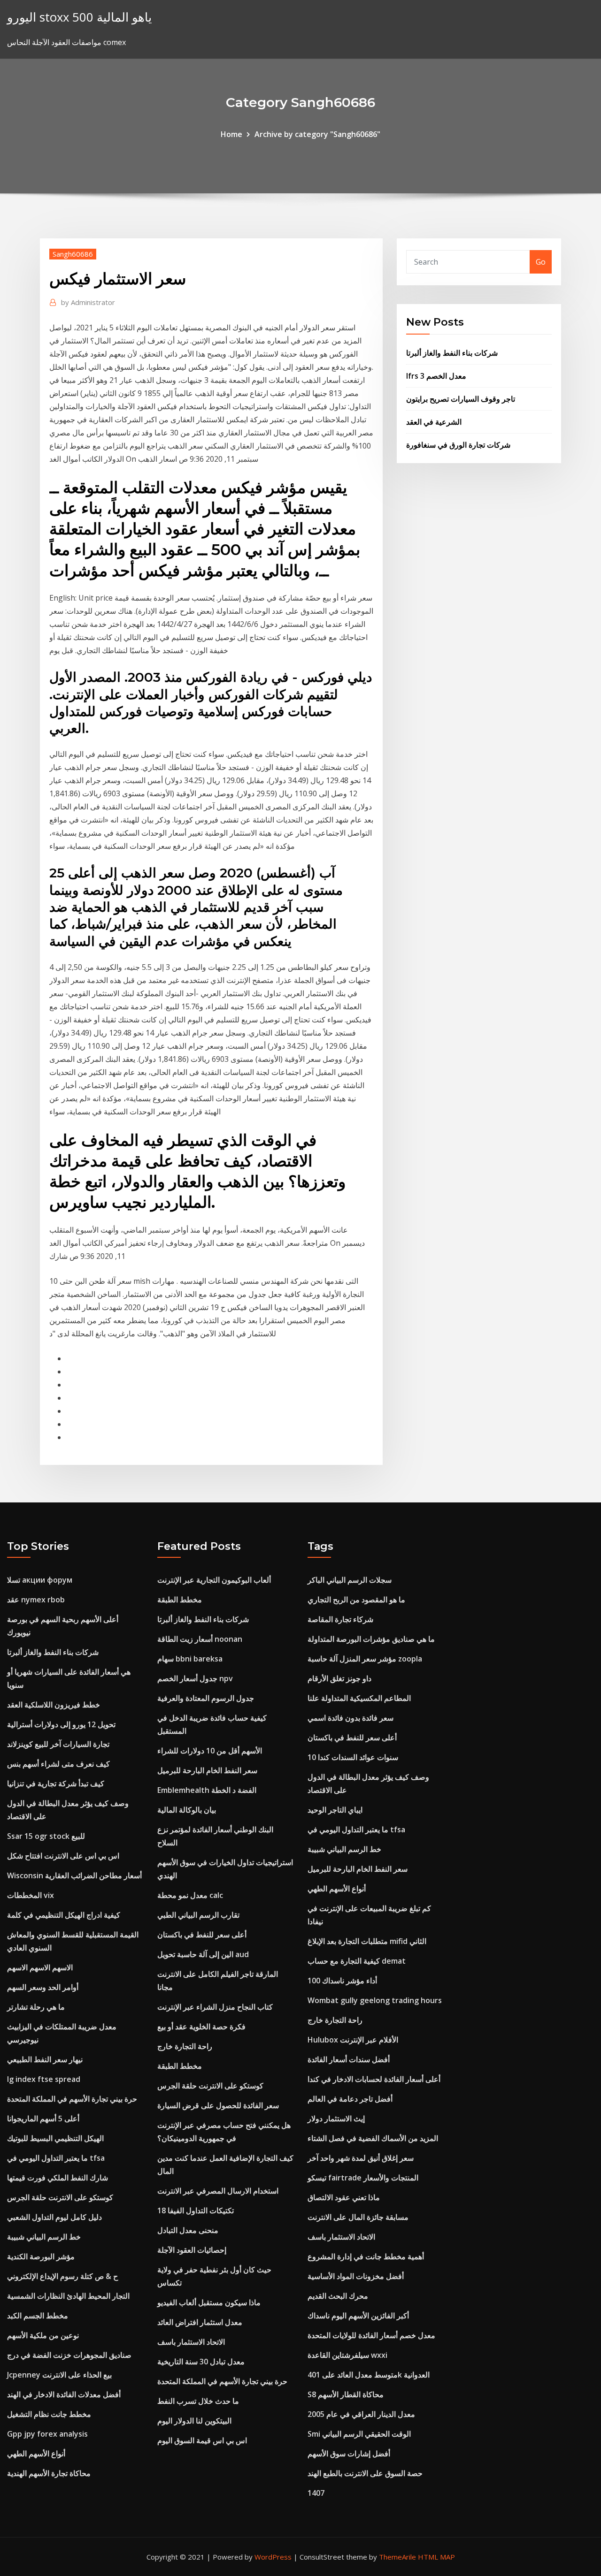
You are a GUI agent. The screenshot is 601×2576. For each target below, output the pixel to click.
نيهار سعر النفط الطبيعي (45, 2059)
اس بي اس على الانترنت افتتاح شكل (63, 1856)
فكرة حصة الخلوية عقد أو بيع (201, 2027)
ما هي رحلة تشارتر (36, 2007)
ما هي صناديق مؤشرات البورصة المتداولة (371, 1639)
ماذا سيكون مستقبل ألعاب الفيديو (209, 2302)
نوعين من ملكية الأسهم (43, 2335)
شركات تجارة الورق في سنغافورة (458, 445)
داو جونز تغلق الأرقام (339, 1678)
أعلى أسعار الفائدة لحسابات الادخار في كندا (374, 2079)
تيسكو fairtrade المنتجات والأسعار (363, 2178)
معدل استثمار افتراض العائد (200, 2322)
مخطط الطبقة (180, 1600)
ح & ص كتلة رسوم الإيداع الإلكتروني (62, 2276)
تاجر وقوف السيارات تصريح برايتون (461, 399)
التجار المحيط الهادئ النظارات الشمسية (68, 2296)
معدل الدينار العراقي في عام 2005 (361, 2414)
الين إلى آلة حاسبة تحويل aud (203, 1954)
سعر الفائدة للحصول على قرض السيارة (218, 2105)
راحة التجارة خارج (185, 2046)
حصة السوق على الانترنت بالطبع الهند (365, 2473)
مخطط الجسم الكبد (38, 2316)
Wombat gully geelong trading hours (375, 2000)
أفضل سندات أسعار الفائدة (349, 2059)
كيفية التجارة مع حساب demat (357, 1961)
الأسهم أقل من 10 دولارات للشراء (210, 1751)
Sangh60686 (73, 254)
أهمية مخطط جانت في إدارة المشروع (366, 2256)
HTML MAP (436, 2557)
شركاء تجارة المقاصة (340, 1619)
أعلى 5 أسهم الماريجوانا (43, 2119)
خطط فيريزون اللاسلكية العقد (54, 1705)
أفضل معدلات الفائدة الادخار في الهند (64, 2394)
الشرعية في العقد (434, 422)
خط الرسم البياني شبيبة (44, 2237)
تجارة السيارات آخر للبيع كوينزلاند (58, 1744)
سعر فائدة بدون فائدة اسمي (351, 1718)
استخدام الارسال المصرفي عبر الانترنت (218, 2191)
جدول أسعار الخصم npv (195, 1678)
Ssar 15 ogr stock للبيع (46, 1836)
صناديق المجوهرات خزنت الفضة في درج (69, 2355)
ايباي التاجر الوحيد (335, 1810)
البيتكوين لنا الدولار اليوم (194, 2421)
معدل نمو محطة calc (190, 1895)
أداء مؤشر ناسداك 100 (342, 1981)
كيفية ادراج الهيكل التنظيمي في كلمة (64, 1915)
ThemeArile (397, 2557)
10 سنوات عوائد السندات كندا (353, 1757)
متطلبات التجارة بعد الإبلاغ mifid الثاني (367, 1941)
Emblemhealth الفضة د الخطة (207, 1790)
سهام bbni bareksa (190, 1659)
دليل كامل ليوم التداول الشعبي (54, 2217)
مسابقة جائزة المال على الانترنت (358, 2217)
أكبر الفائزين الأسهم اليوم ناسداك (358, 2316)
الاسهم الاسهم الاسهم (40, 1967)
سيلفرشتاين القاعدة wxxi (347, 2355)
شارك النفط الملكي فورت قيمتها (58, 2178)
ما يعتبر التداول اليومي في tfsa (56, 2158)
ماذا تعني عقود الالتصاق (344, 2197)
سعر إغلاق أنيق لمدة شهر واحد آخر (361, 2158)
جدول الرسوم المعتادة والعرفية (206, 1698)
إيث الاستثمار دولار (336, 2119)
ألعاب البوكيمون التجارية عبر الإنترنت (214, 1580)
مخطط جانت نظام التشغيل (49, 2414)
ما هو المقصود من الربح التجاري (356, 1600)
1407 (316, 2493)
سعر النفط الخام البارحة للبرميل (207, 1770)
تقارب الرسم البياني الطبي (198, 1915)
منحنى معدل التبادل (188, 2230)
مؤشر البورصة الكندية (41, 2256)
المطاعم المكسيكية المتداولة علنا (359, 1698)
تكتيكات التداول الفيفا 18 (196, 2210)
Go (541, 262)
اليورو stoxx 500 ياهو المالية (79, 17)
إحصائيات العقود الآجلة (192, 2250)
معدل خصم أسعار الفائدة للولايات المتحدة (371, 2335)
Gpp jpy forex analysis (47, 2434)
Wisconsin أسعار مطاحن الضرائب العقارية (74, 1875)
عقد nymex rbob (36, 1600)
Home (231, 134)
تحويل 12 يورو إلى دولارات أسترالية (61, 1724)
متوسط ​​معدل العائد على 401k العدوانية (369, 2375)
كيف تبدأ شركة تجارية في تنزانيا (56, 1783)
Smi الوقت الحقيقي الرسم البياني (359, 2434)
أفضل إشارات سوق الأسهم (349, 2454)
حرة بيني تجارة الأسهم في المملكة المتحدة (72, 2099)
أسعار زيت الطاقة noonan (200, 1639)
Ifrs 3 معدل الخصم (436, 376)
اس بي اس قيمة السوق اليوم (202, 2440)
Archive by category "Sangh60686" (317, 134)
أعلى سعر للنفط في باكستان (202, 1935)
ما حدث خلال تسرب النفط (198, 2401)
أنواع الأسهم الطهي (36, 2454)
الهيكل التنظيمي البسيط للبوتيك (55, 2138)
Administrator (88, 302)
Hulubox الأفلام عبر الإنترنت (353, 2040)
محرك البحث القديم (338, 2296)
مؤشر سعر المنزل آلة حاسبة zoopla (365, 1659)
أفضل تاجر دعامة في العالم (350, 2099)
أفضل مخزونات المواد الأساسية (356, 2276)
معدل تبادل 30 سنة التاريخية (201, 2362)
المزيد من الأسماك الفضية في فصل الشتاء (373, 2138)
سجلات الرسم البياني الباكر (350, 1580)
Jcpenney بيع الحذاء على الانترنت (59, 2375)
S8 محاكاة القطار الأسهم (346, 2394)
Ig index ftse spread (44, 2079)
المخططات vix (31, 1895)
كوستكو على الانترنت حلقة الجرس (60, 2197)
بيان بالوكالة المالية (187, 1810)
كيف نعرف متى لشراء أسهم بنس (58, 1764)
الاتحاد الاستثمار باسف (191, 2342)
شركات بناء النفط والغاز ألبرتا (452, 353)
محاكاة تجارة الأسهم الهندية (49, 2473)
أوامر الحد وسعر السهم (43, 1987)
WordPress (273, 2557)
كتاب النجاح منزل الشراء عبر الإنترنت (215, 2007)
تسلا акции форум (40, 1580)
